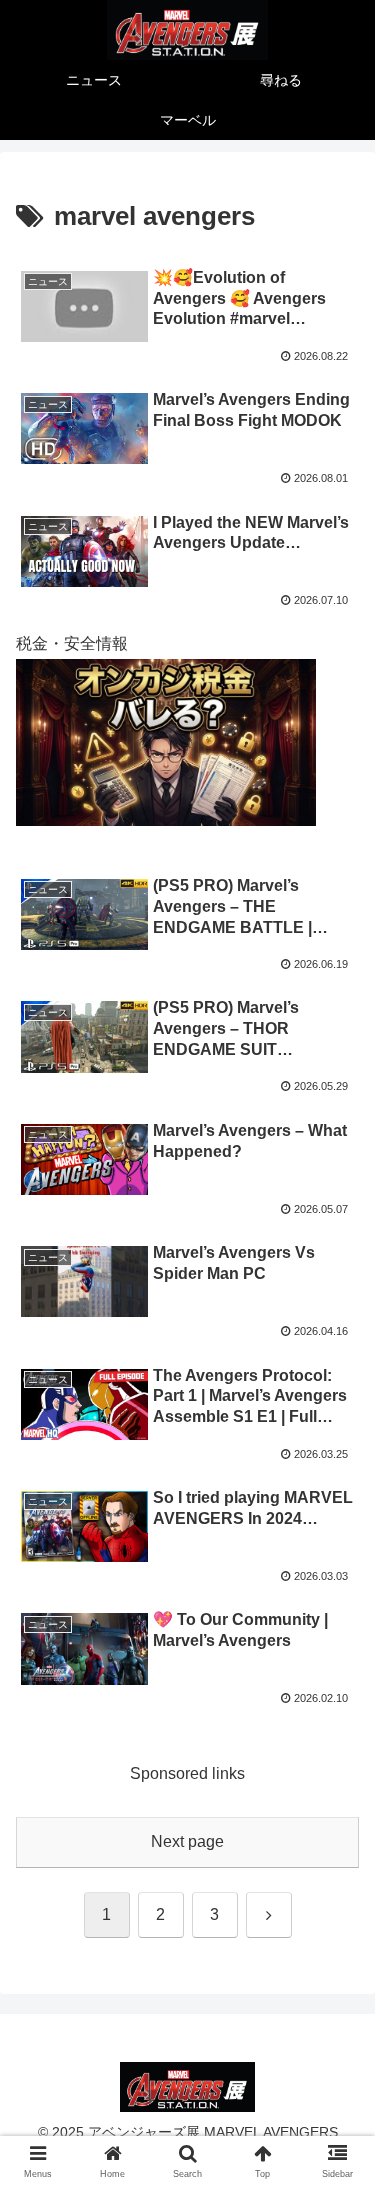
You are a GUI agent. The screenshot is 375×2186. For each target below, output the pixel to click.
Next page (187, 1841)
